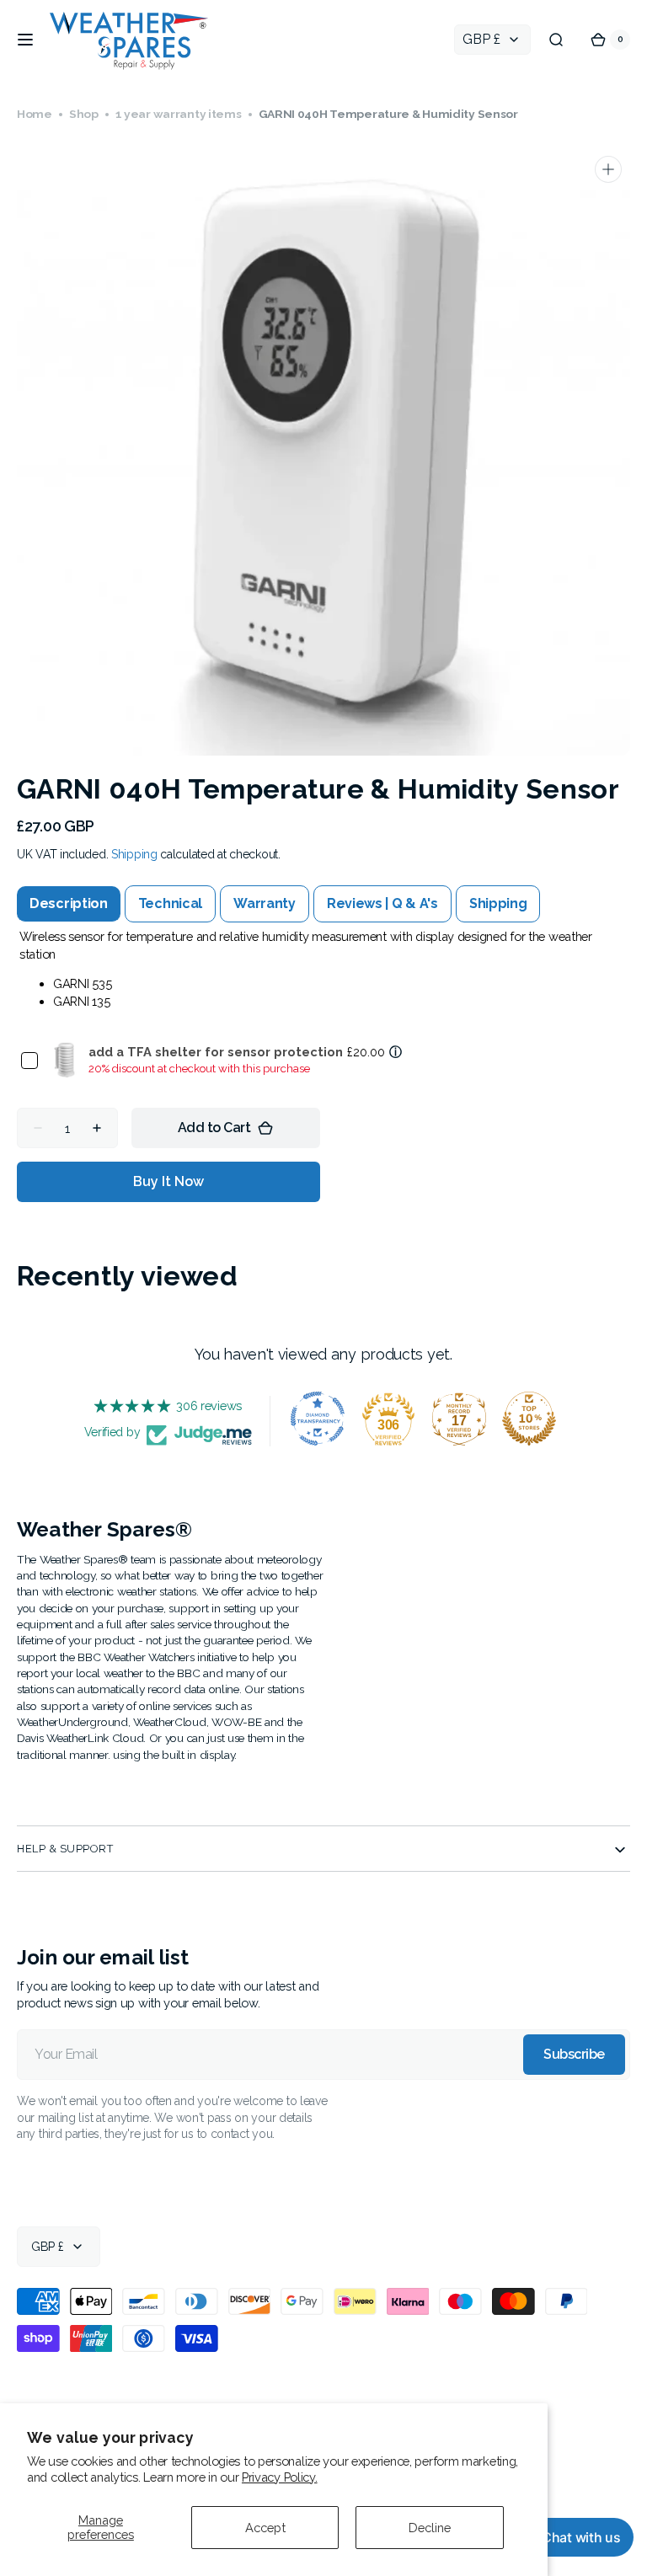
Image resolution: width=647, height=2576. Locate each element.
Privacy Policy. (280, 2477)
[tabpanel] (317, 1006)
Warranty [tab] (265, 941)
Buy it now (168, 1219)
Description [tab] (69, 941)
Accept (265, 2528)
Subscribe (561, 2091)
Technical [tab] (170, 941)
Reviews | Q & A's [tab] (382, 941)
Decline (430, 2528)
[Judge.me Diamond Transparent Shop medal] (312, 1456)
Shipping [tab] (498, 941)
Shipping (134, 892)
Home (35, 114)
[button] (25, 40)
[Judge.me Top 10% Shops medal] (523, 1456)
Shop (84, 114)
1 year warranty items (179, 114)
